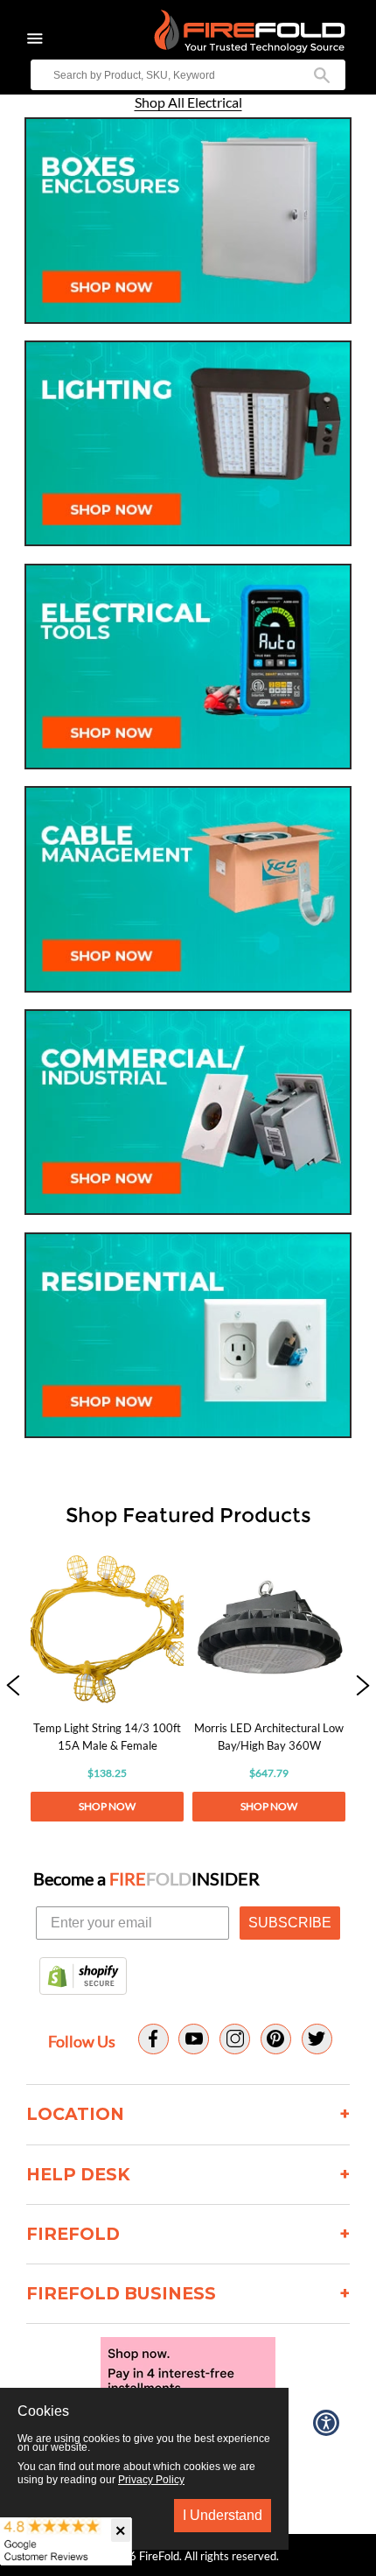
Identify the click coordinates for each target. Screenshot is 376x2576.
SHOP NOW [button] (107, 1806)
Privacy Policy (151, 2480)
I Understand (223, 2515)
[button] (13, 1687)
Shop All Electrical (188, 102)
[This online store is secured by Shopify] (83, 1977)
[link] (107, 1687)
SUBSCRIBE (290, 1923)
